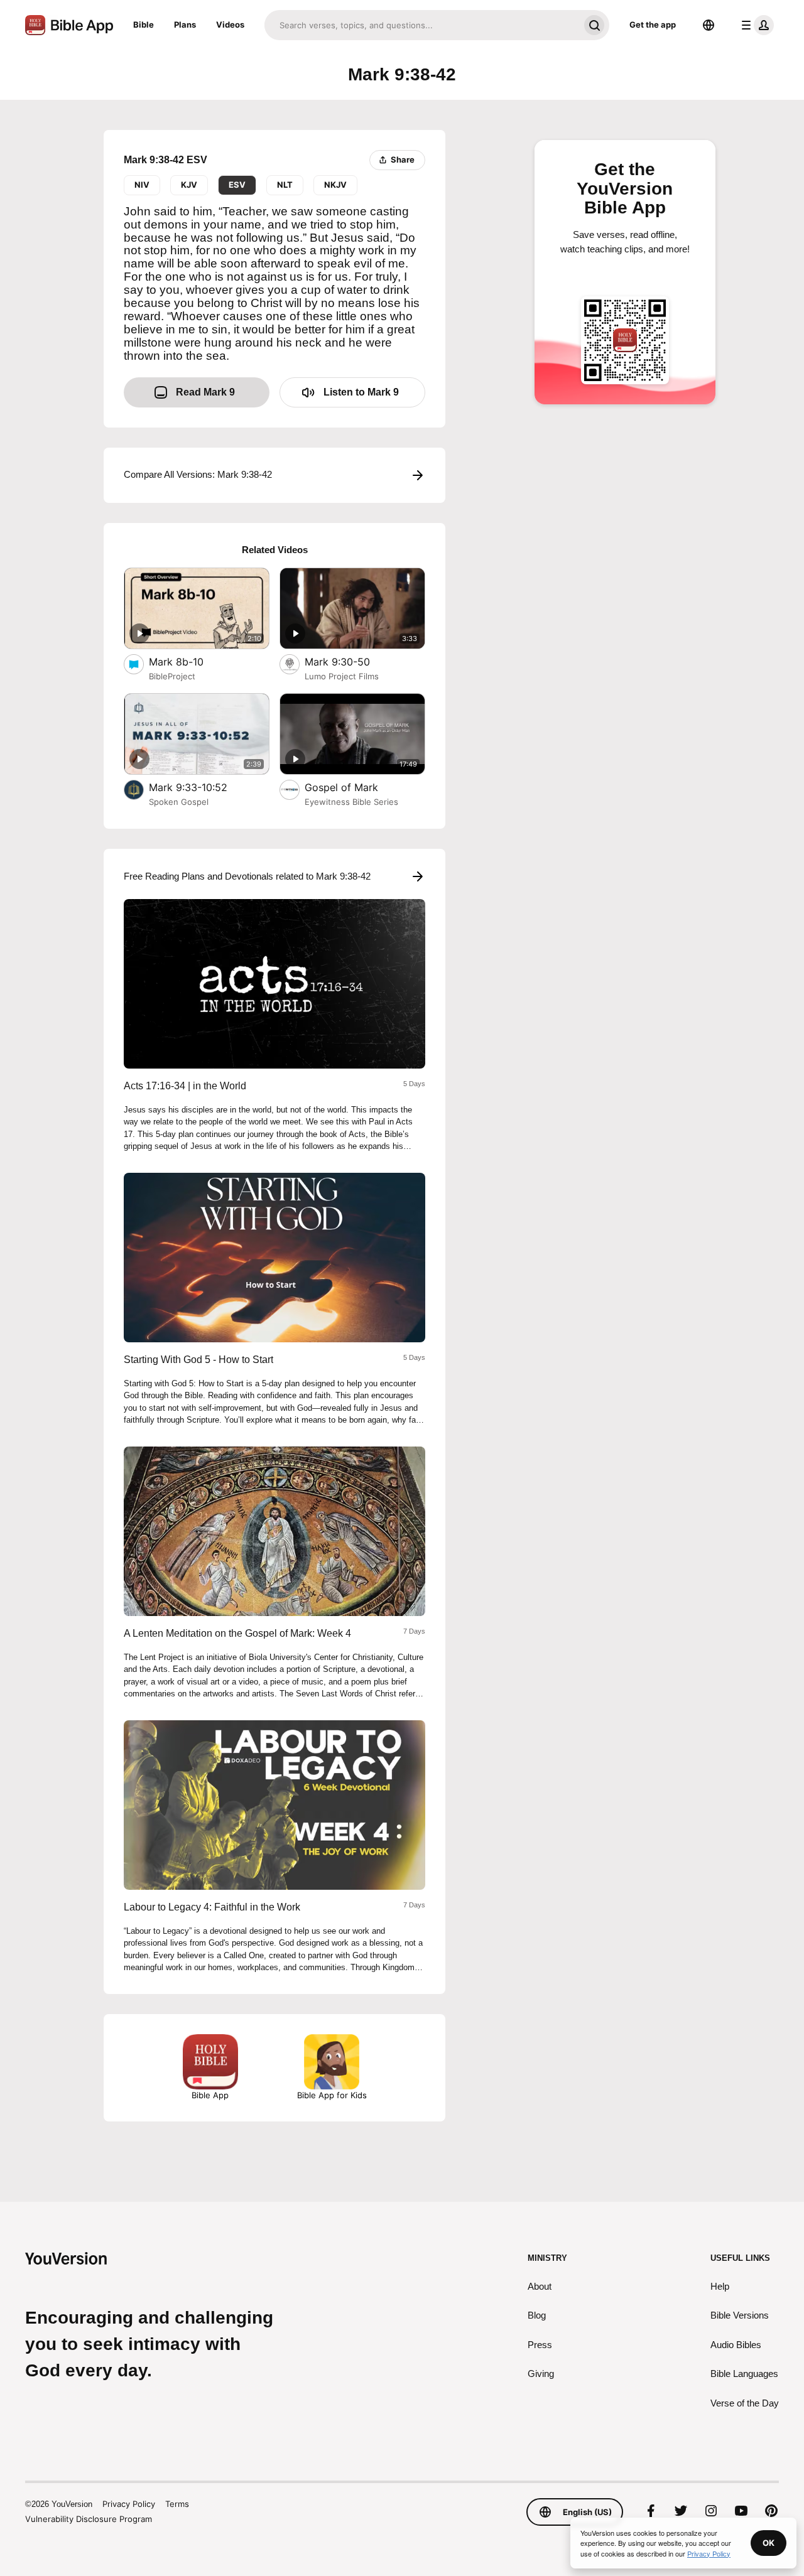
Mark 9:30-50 (350, 661)
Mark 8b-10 (188, 661)
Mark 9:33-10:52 (201, 787)
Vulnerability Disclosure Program (89, 2519)
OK (769, 2543)
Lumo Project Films (342, 676)
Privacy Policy (129, 2504)
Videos (230, 24)
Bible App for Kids (332, 2095)
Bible (144, 24)
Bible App (210, 2095)
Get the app (653, 24)
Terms (177, 2504)
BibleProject (172, 676)
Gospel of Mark (356, 787)
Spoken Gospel (179, 802)
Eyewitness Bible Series (351, 802)
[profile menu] (755, 25)
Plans (185, 24)
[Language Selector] (709, 25)
